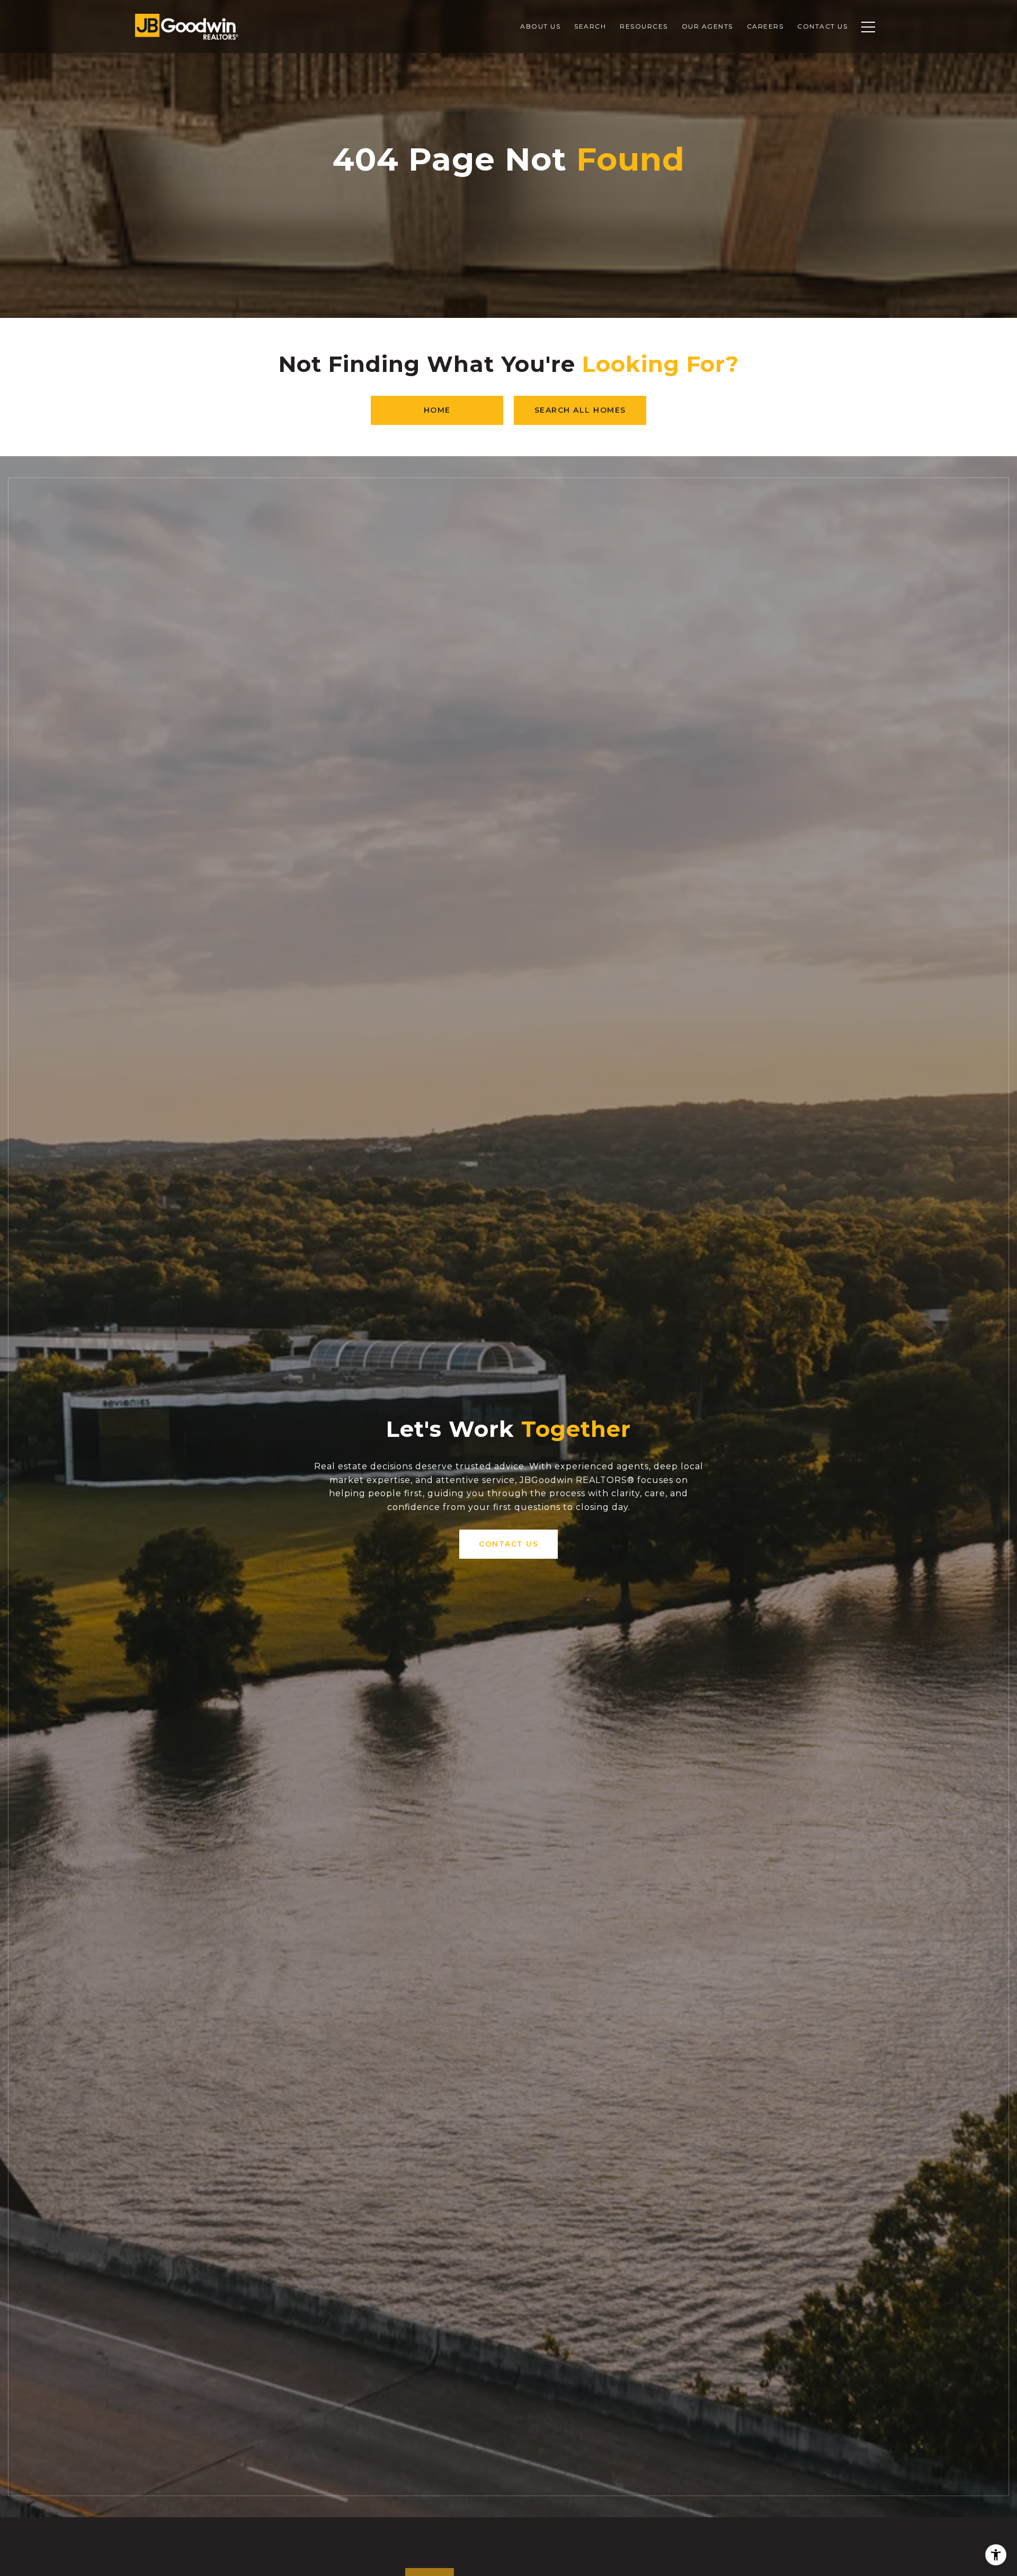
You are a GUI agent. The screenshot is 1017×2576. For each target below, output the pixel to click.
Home (437, 410)
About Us (540, 26)
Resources (644, 26)
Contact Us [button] (508, 1544)
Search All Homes (580, 410)
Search (590, 26)
